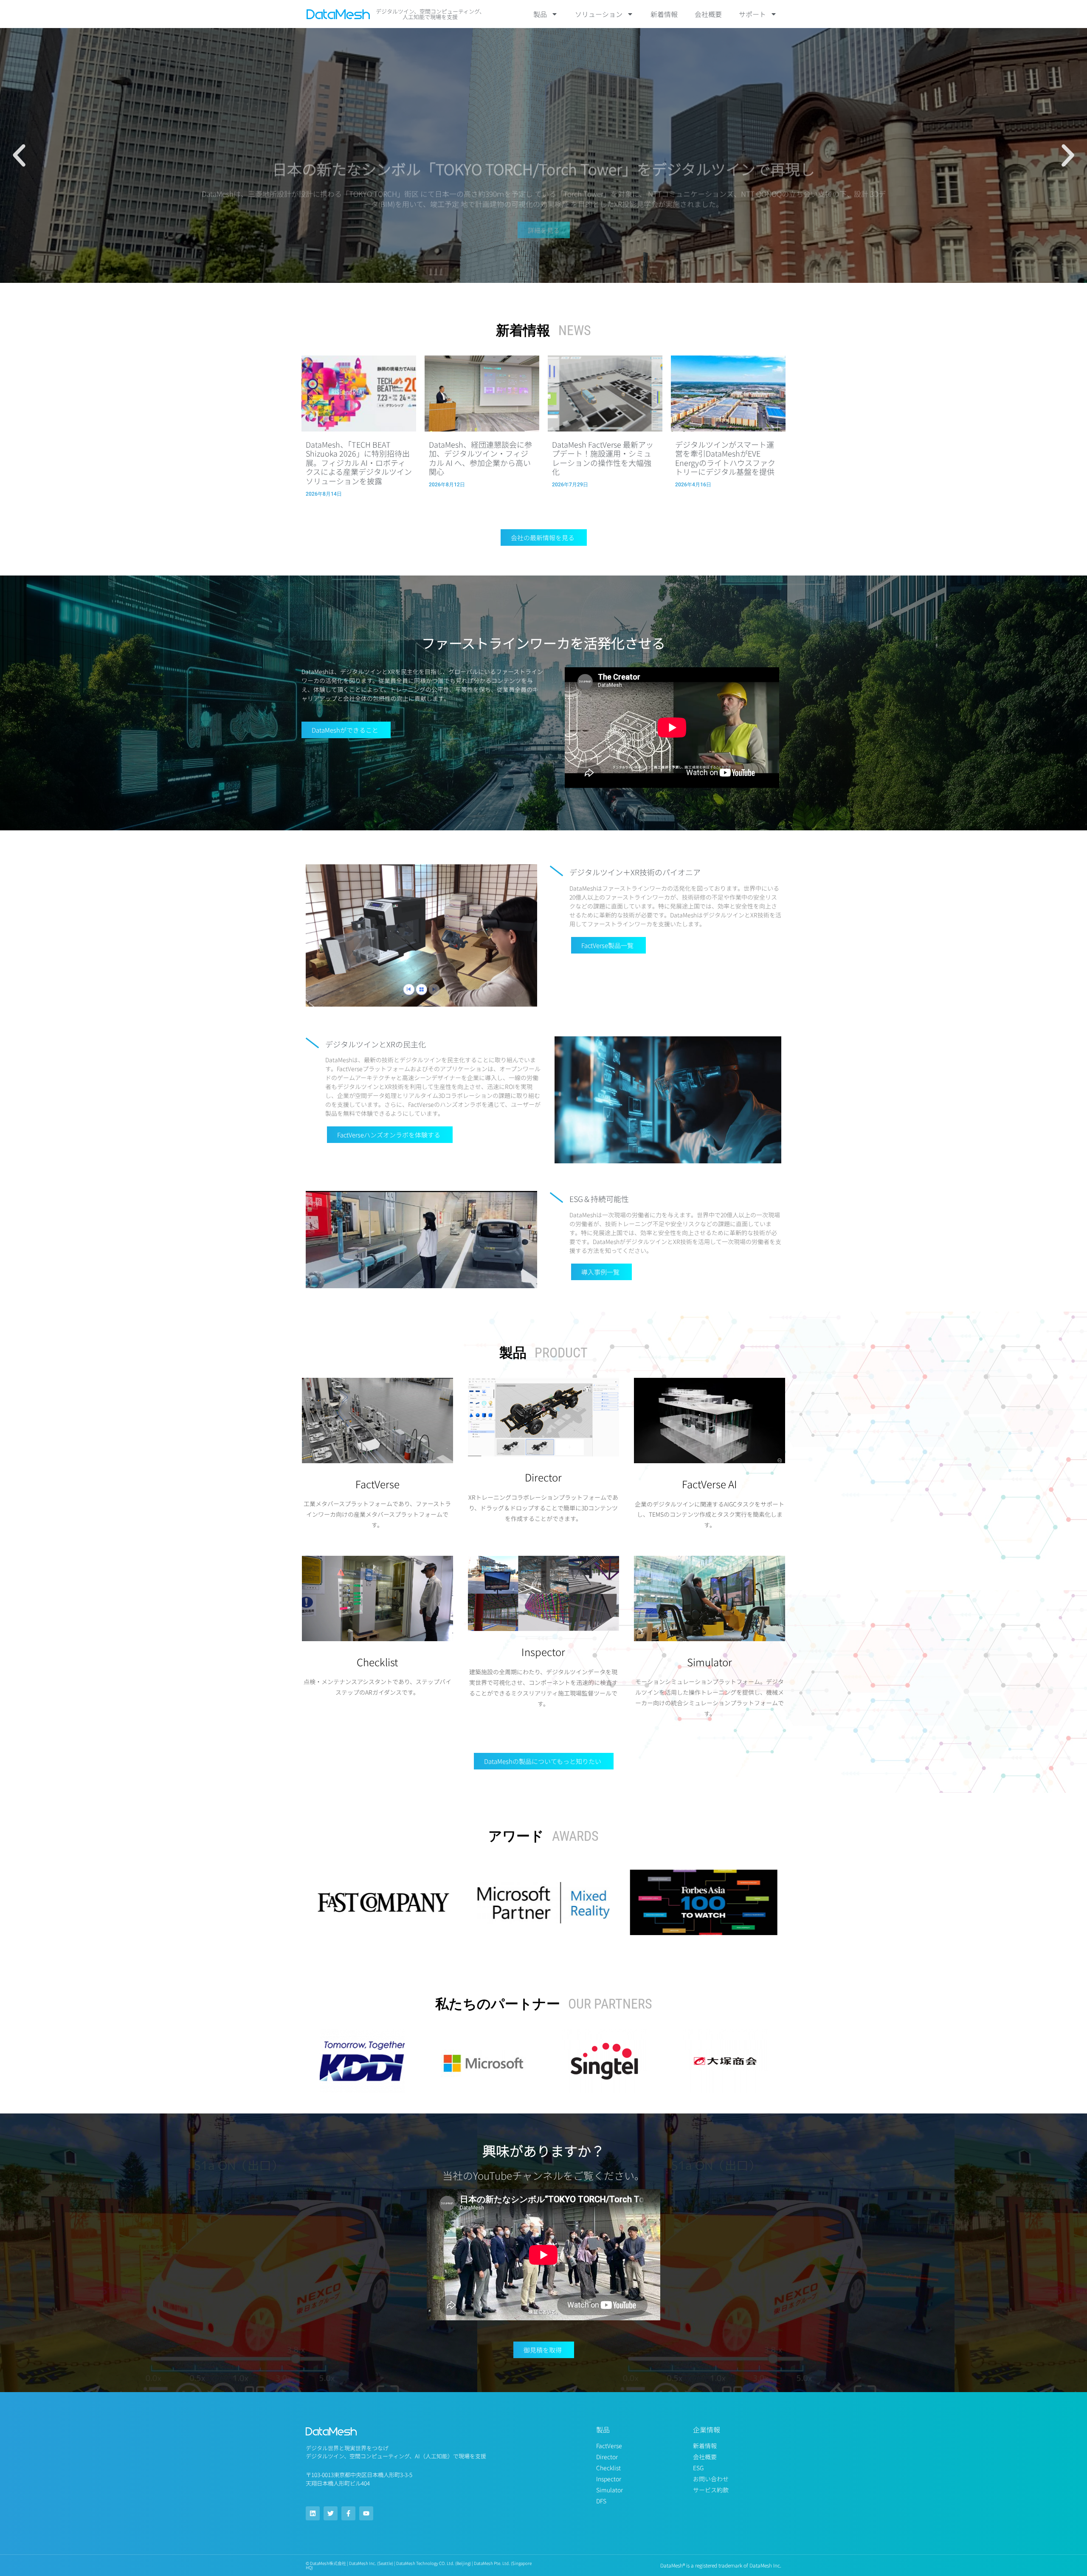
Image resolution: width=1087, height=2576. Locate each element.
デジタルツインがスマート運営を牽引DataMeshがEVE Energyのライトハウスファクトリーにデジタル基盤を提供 (725, 458)
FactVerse (377, 1484)
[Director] (543, 1454)
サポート (752, 14)
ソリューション (599, 14)
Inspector (543, 1652)
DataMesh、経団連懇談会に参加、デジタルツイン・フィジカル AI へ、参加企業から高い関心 (480, 458)
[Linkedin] (313, 2513)
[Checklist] (377, 1639)
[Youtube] (366, 2513)
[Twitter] (331, 2513)
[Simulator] (710, 1639)
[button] (19, 155)
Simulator (710, 1662)
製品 (540, 14)
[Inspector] (543, 1629)
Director (543, 1477)
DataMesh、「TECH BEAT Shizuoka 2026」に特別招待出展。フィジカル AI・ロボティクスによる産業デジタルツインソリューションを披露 (359, 463)
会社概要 (708, 14)
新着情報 (664, 14)
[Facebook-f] (348, 2513)
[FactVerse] (377, 1461)
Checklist (377, 1662)
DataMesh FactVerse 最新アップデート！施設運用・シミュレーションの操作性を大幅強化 (603, 458)
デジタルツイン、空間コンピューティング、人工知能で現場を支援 (430, 14)
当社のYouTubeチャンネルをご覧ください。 (543, 2175)
